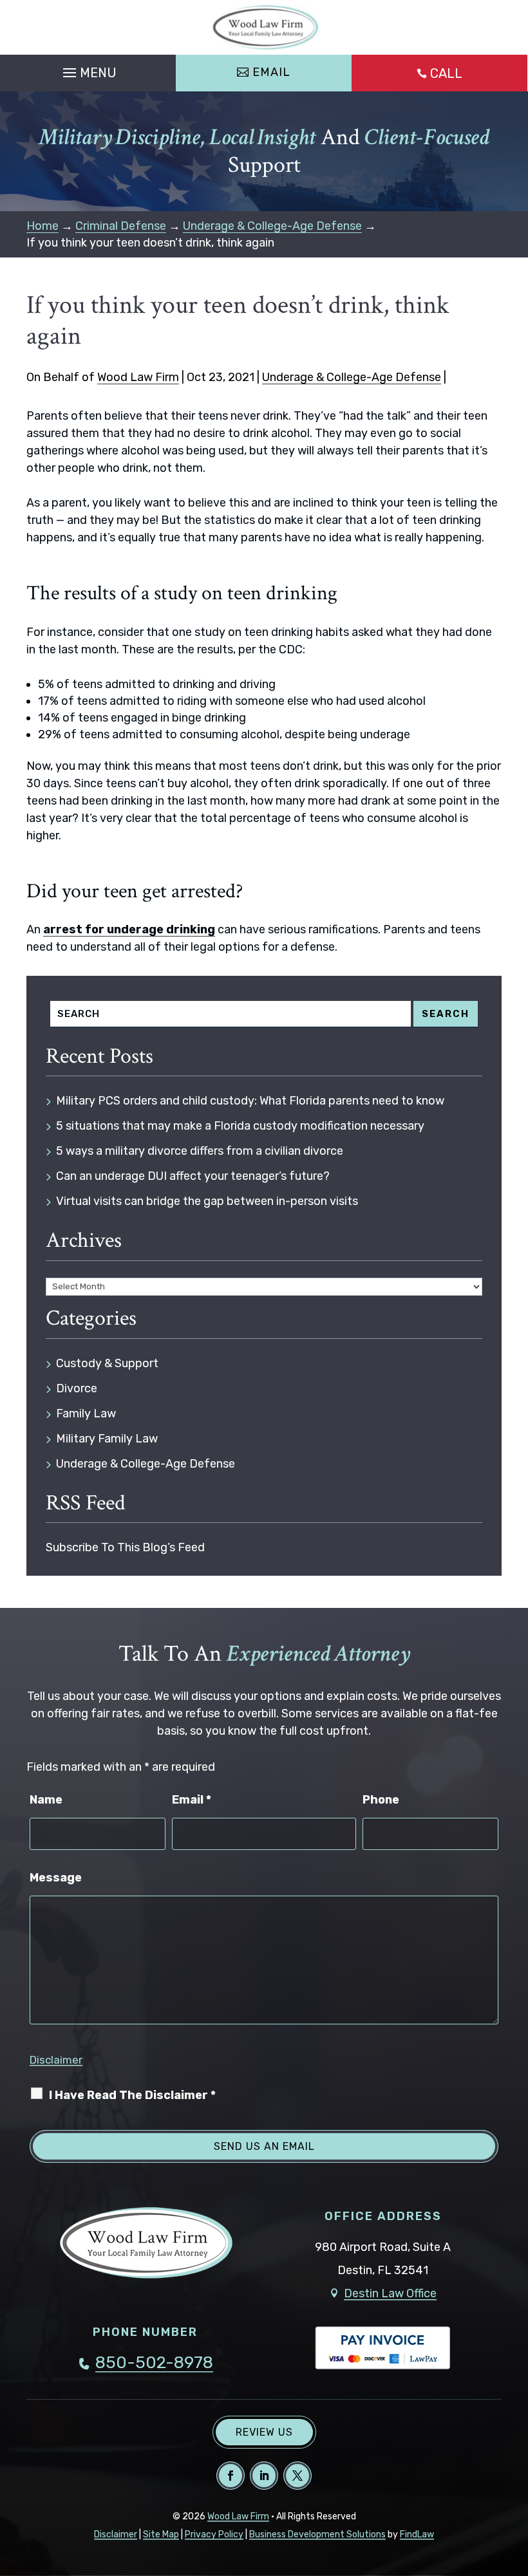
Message (56, 1878)
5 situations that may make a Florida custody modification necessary (240, 1126)
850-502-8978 (154, 2363)
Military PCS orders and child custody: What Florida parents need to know (250, 1101)
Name (46, 1800)
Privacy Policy (214, 2534)
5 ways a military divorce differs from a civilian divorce (200, 1151)
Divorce (77, 1388)
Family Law (86, 1414)
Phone (381, 1800)
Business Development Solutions (317, 2534)
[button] (88, 70)
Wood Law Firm (138, 377)
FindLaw (417, 2534)
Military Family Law (107, 1439)
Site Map (161, 2534)
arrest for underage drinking (129, 929)
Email (192, 1800)
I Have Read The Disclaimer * (132, 2095)
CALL (446, 73)
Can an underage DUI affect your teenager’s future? (193, 1176)
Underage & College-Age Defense (352, 377)
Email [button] (271, 72)
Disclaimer (56, 2060)
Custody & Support (107, 1363)
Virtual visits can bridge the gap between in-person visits (207, 1201)
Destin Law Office (390, 2293)
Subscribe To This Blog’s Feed (125, 1547)
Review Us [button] (264, 2432)
